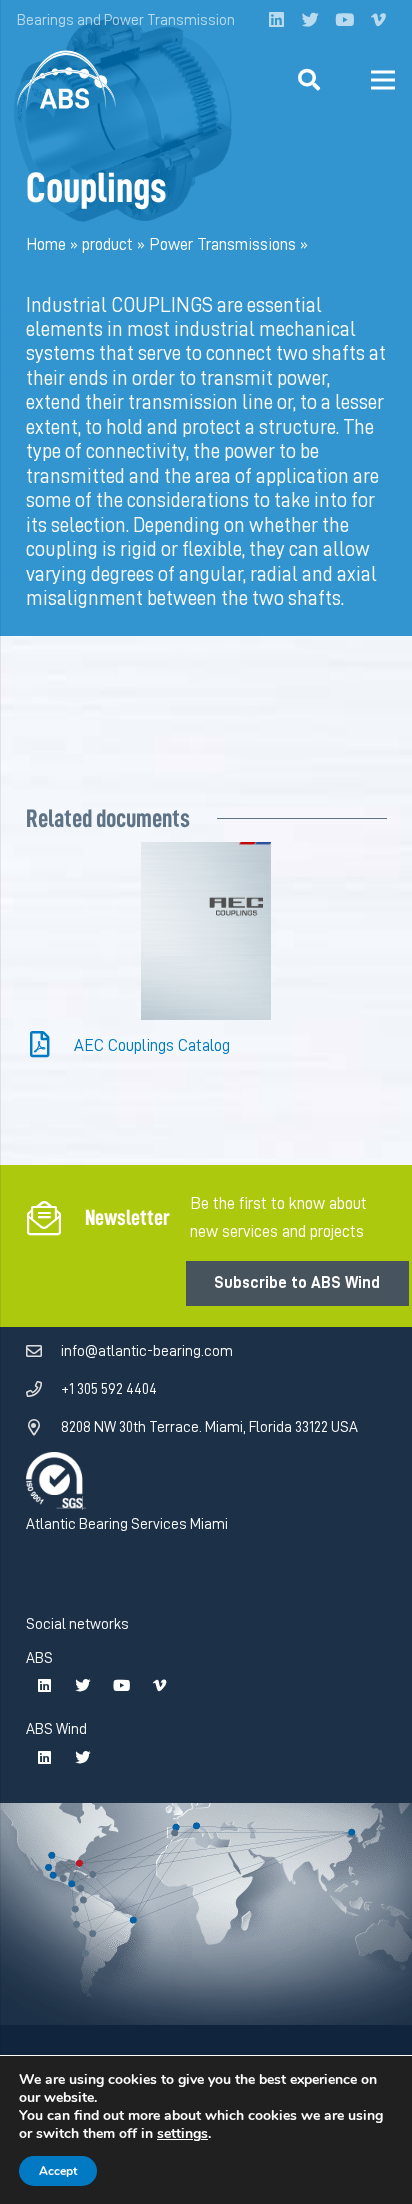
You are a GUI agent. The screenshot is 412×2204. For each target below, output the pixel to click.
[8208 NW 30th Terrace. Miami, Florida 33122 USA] (44, 1428)
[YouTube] (344, 20)
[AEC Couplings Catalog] (50, 1047)
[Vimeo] (378, 20)
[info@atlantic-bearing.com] (44, 1352)
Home (46, 244)
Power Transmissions (222, 244)
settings (182, 2134)
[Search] (309, 80)
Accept (58, 2171)
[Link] (67, 80)
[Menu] (382, 80)
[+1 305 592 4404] (44, 1390)
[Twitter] (310, 20)
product (107, 244)
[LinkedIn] (276, 20)
